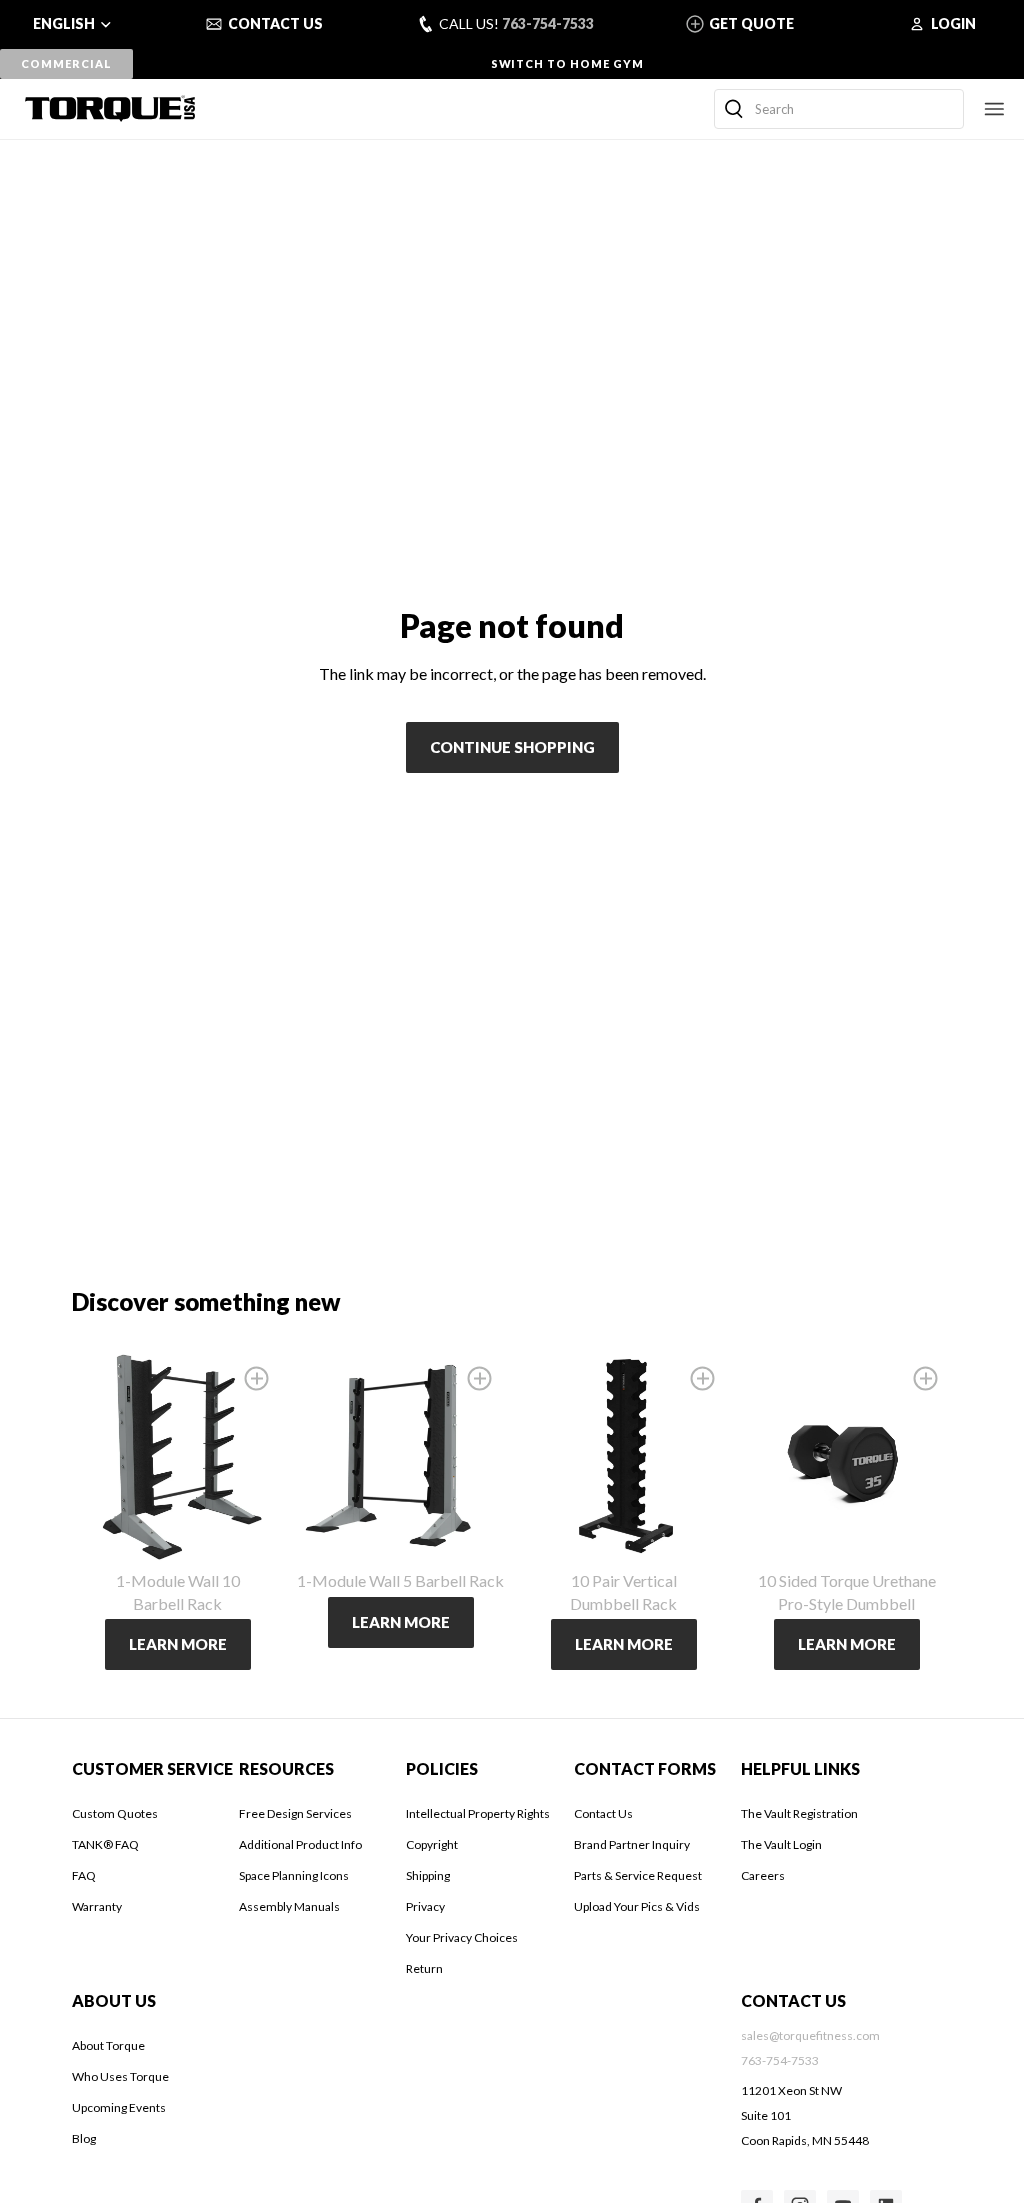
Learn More (178, 1644)
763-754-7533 (548, 23)
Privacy (425, 1906)
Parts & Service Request (638, 1875)
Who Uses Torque (120, 2076)
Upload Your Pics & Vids (637, 1906)
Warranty (97, 1906)
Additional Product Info (300, 1844)
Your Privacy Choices (462, 1937)
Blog (84, 2138)
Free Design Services (295, 1813)
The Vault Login (781, 1844)
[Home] (110, 108)
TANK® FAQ (105, 1844)
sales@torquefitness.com (810, 2035)
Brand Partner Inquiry (632, 1844)
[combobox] (839, 109)
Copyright (432, 1844)
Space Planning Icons (294, 1875)
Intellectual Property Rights (478, 1813)
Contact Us (603, 1813)
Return (424, 1968)
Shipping (428, 1875)
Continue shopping (512, 747)
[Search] (734, 109)
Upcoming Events (119, 2107)
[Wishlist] (256, 1378)
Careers (763, 1875)
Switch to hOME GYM (567, 63)
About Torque (108, 2045)
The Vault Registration (799, 1813)
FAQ (84, 1875)
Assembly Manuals (289, 1906)
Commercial (66, 63)
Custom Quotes (115, 1813)
